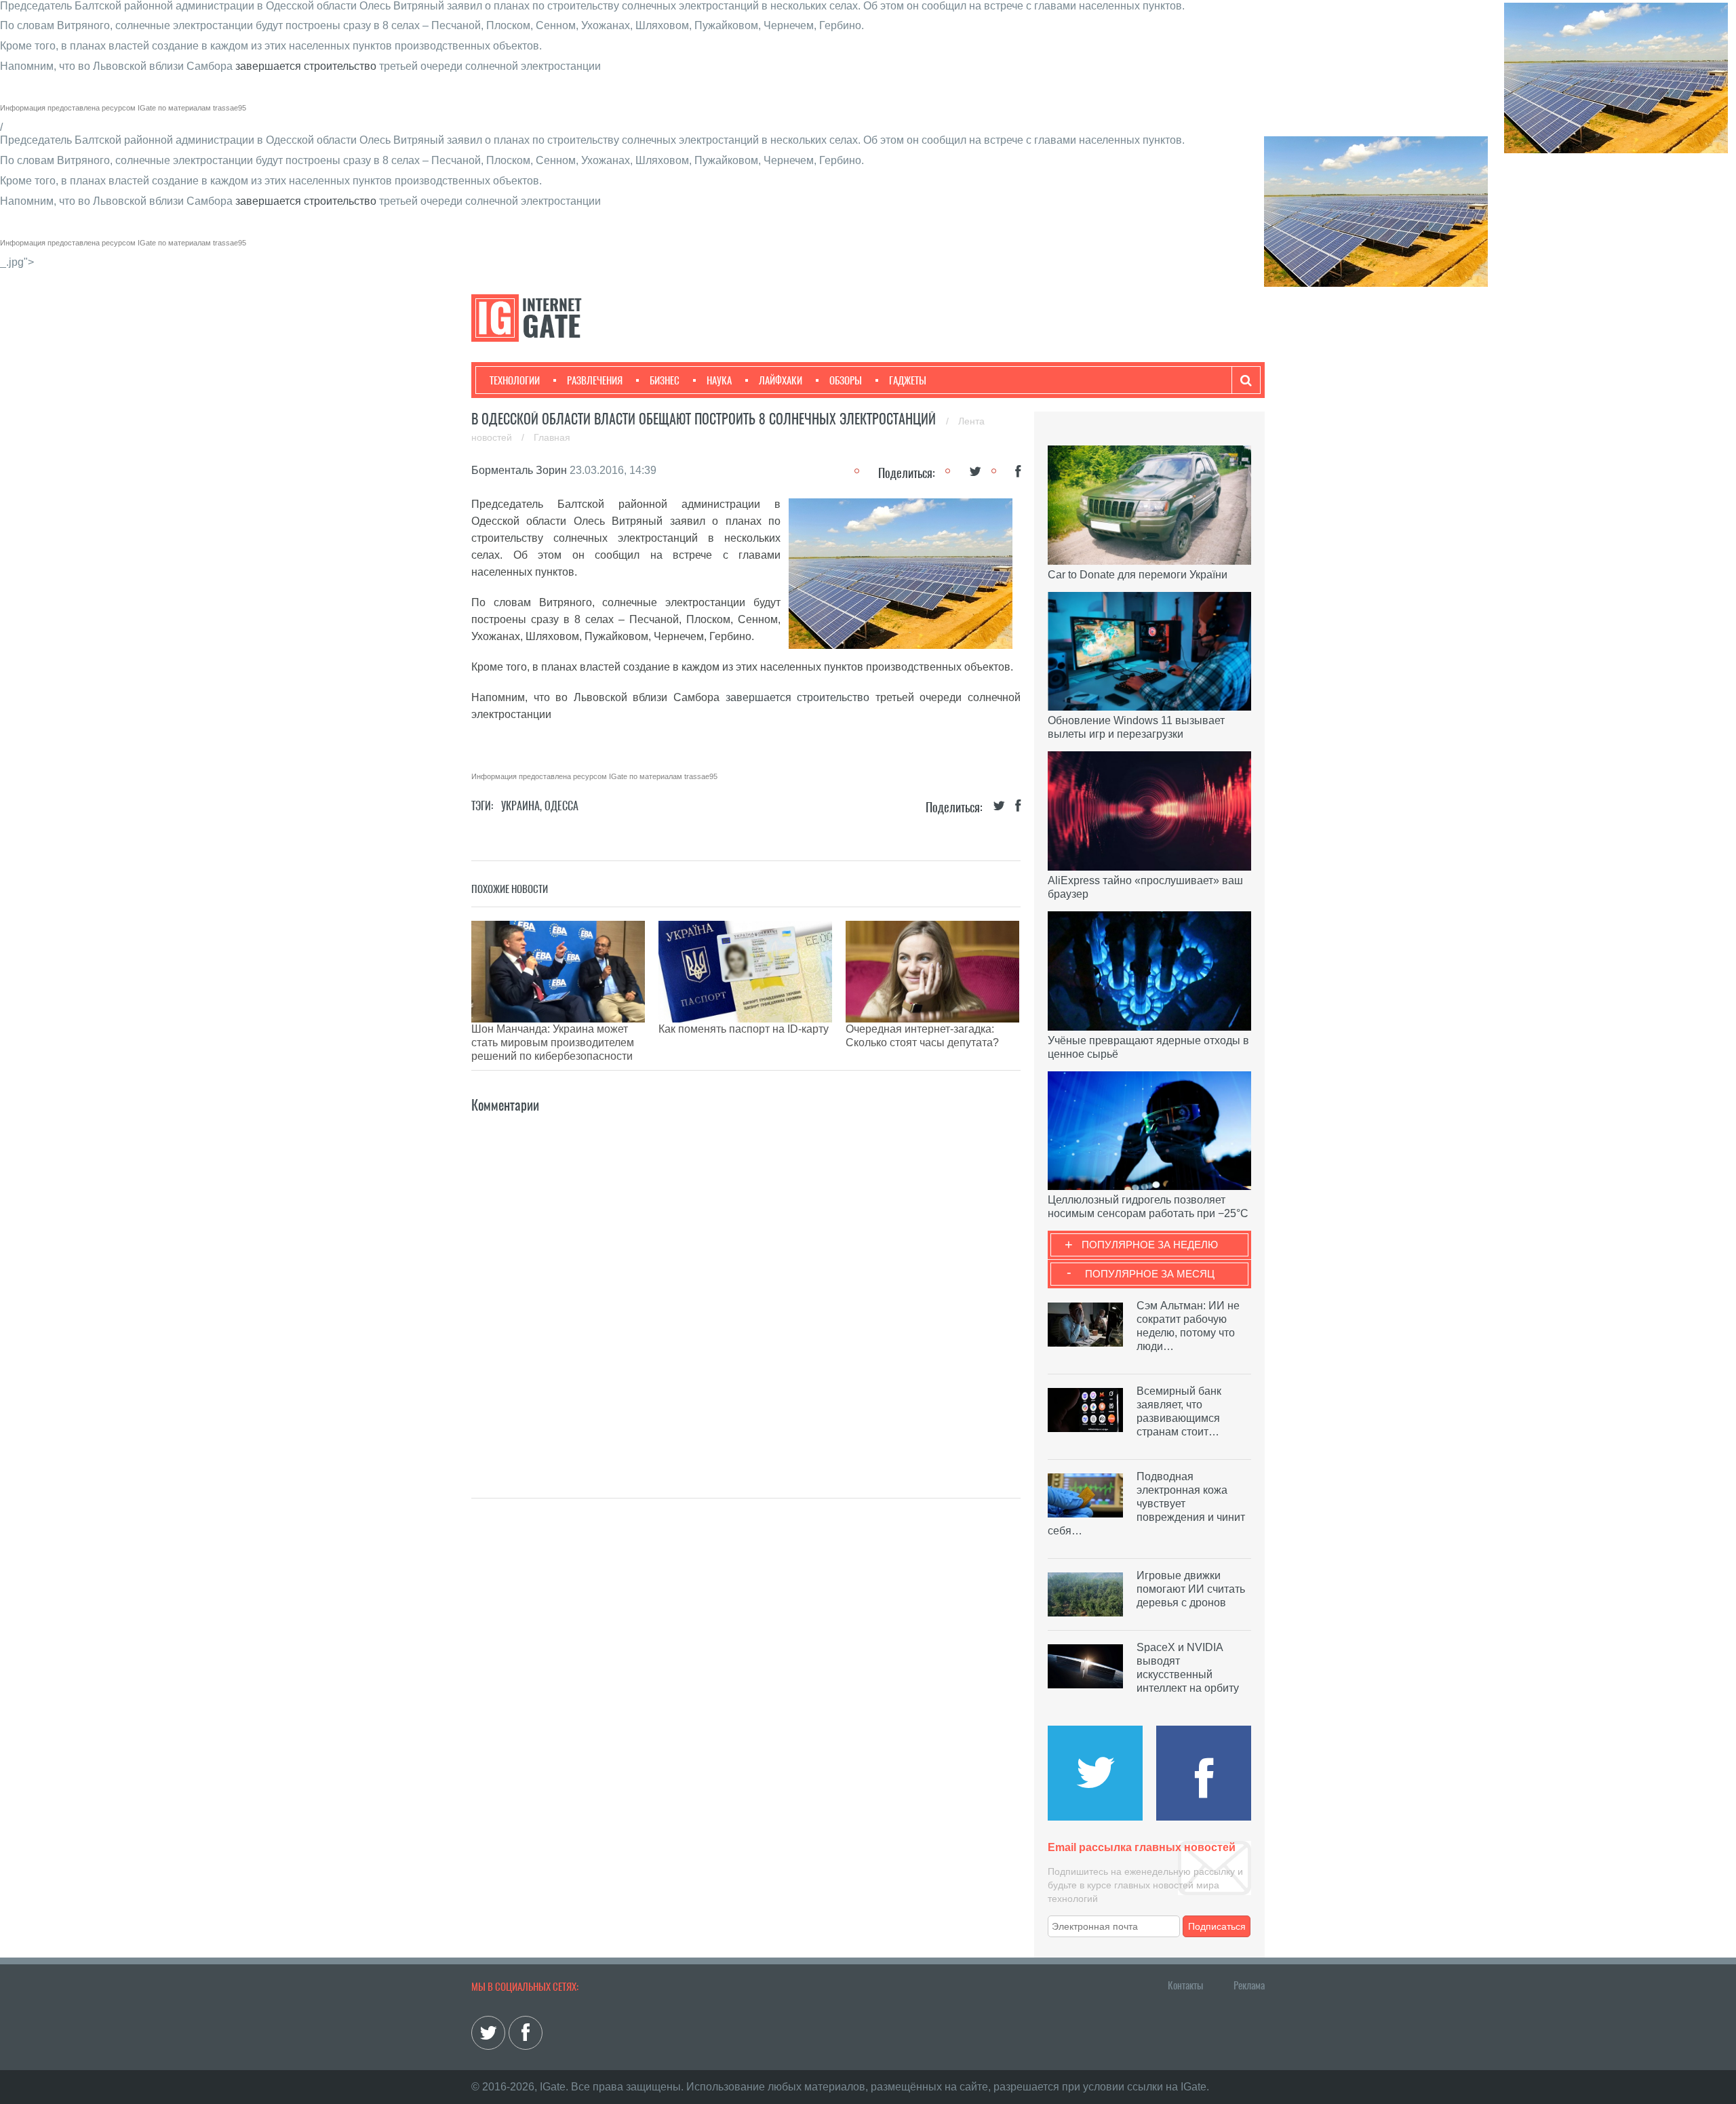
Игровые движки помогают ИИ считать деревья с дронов (1191, 1589)
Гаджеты (908, 380)
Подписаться (1217, 1926)
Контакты (1185, 1985)
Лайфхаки (781, 380)
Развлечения (595, 380)
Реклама (1249, 1985)
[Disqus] (746, 1286)
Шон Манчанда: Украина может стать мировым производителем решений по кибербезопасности (553, 1043)
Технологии (515, 380)
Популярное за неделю (1150, 1245)
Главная (552, 437)
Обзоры (846, 380)
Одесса (561, 806)
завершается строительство (306, 66)
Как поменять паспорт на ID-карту (744, 1029)
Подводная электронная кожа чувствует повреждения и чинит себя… (1146, 1504)
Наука (719, 380)
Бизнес (665, 380)
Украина (520, 806)
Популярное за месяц (1150, 1274)
